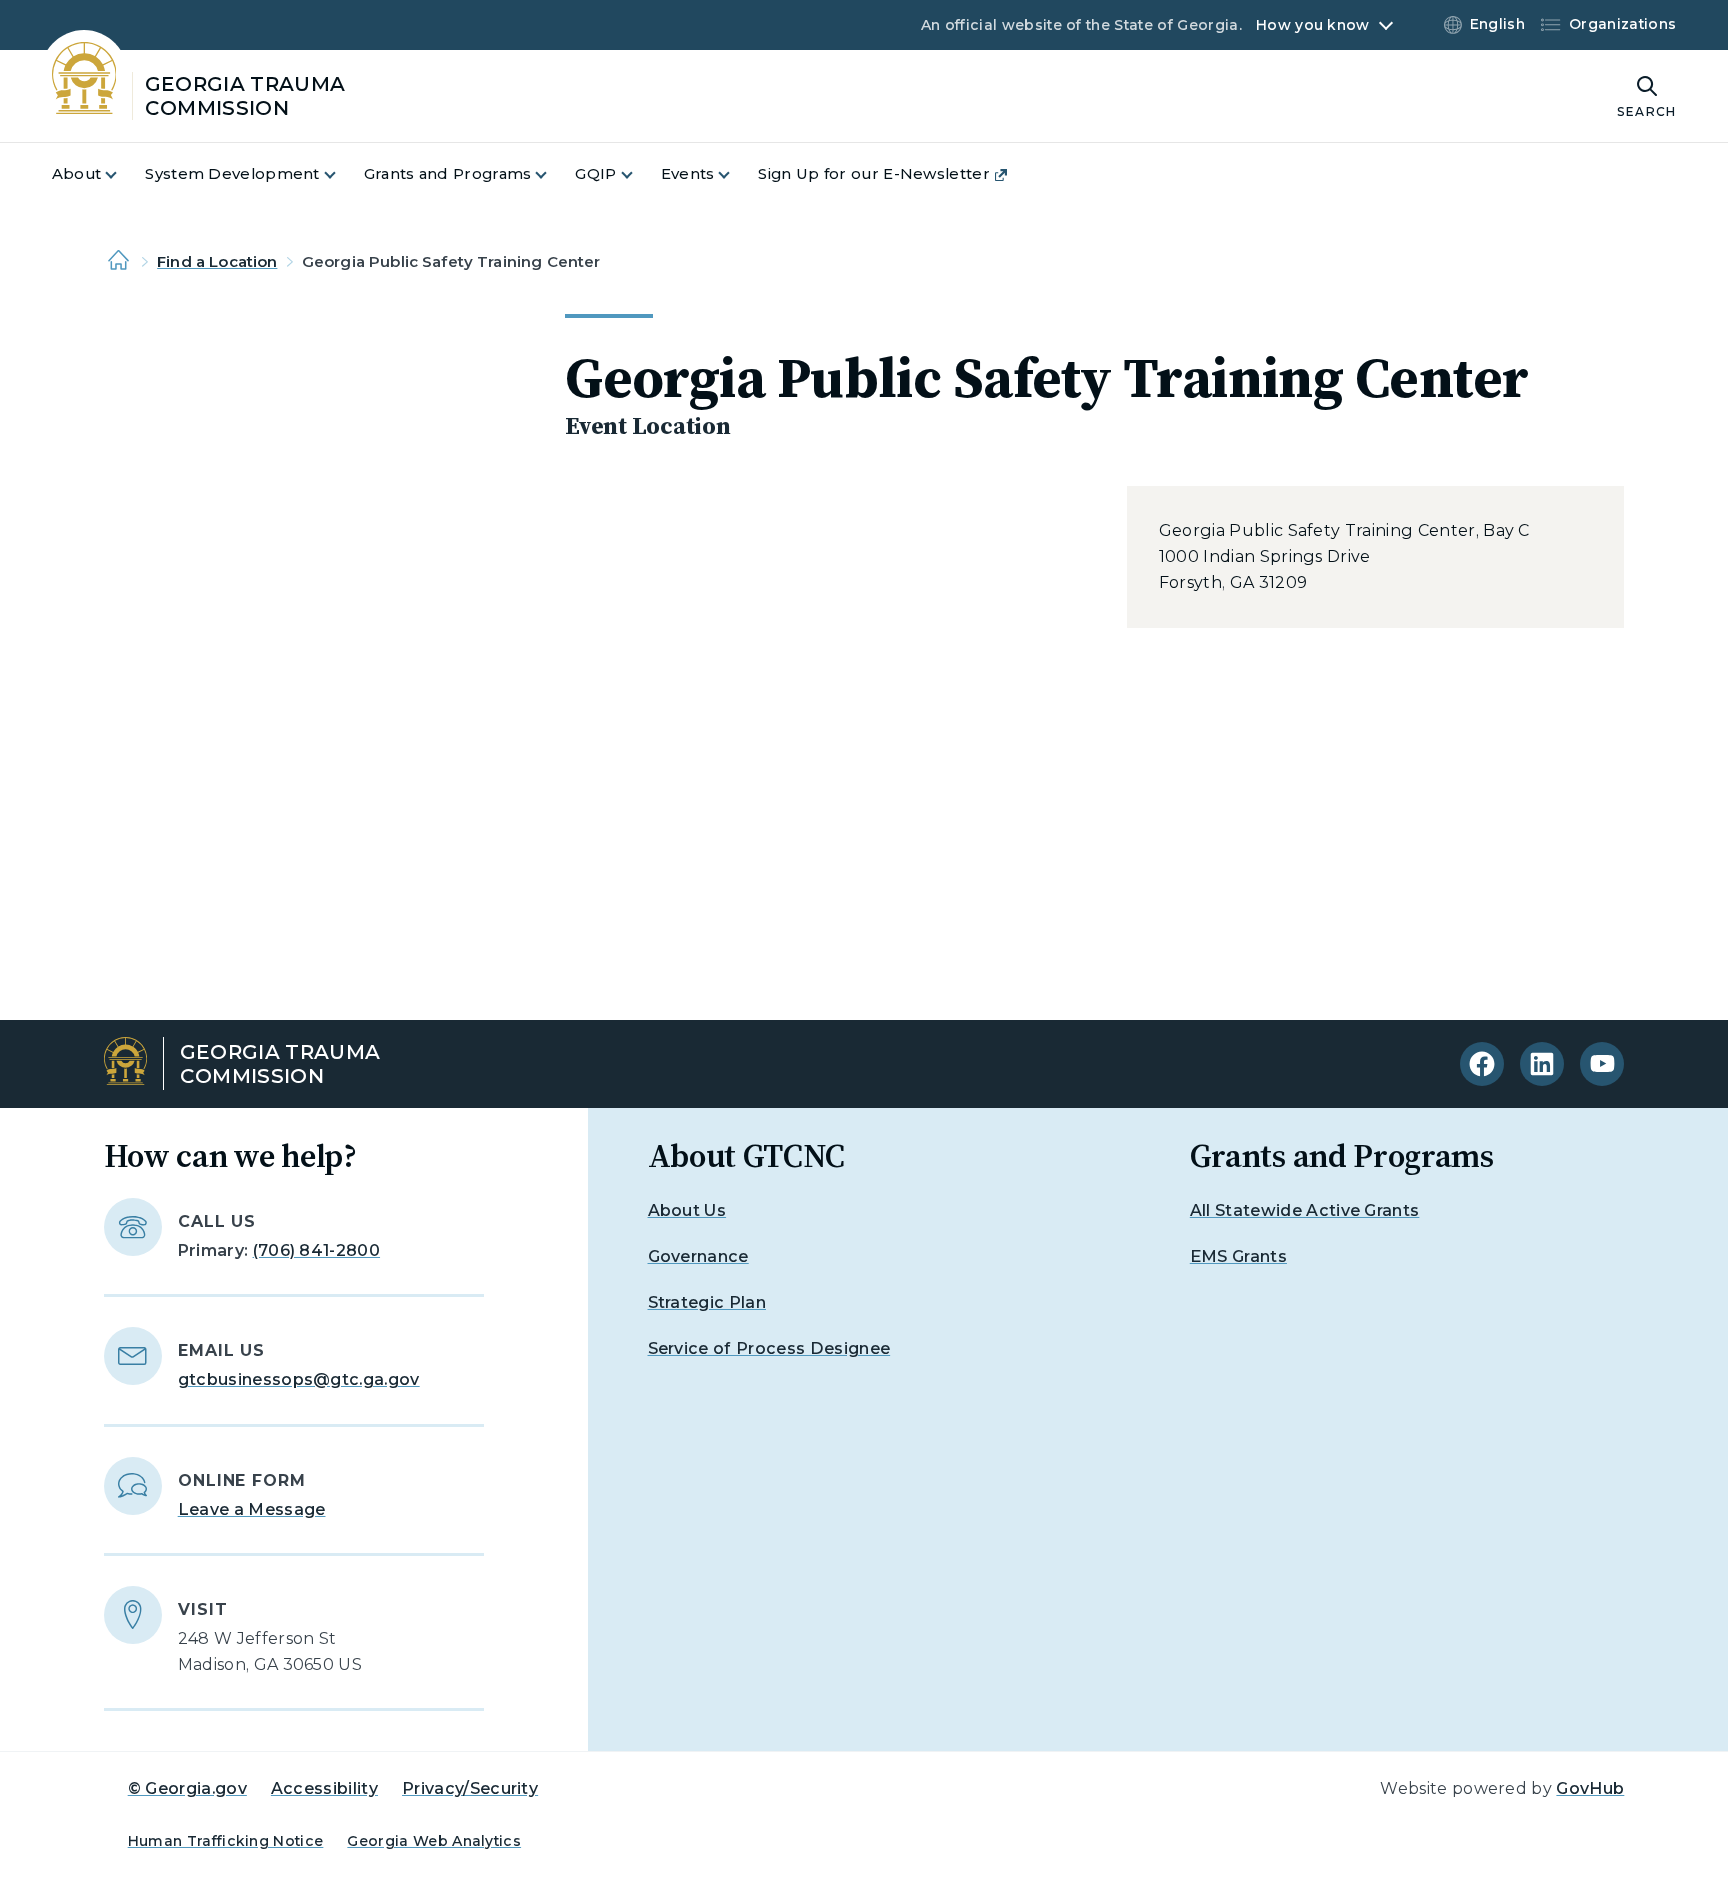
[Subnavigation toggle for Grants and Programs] (553, 174)
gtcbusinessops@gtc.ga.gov (299, 1379)
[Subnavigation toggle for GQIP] (639, 174)
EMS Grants (1238, 1256)
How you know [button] (1312, 25)
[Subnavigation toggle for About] (123, 174)
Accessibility (324, 1788)
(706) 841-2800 (316, 1250)
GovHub (1590, 1788)
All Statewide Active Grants (1305, 1210)
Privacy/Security (470, 1788)
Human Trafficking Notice (226, 1841)
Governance (698, 1256)
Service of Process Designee (769, 1348)
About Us (687, 1210)
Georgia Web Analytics (434, 1841)
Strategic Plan (707, 1302)
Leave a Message (252, 1509)
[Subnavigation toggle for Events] (736, 174)
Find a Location (217, 261)
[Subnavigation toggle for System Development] (342, 174)
